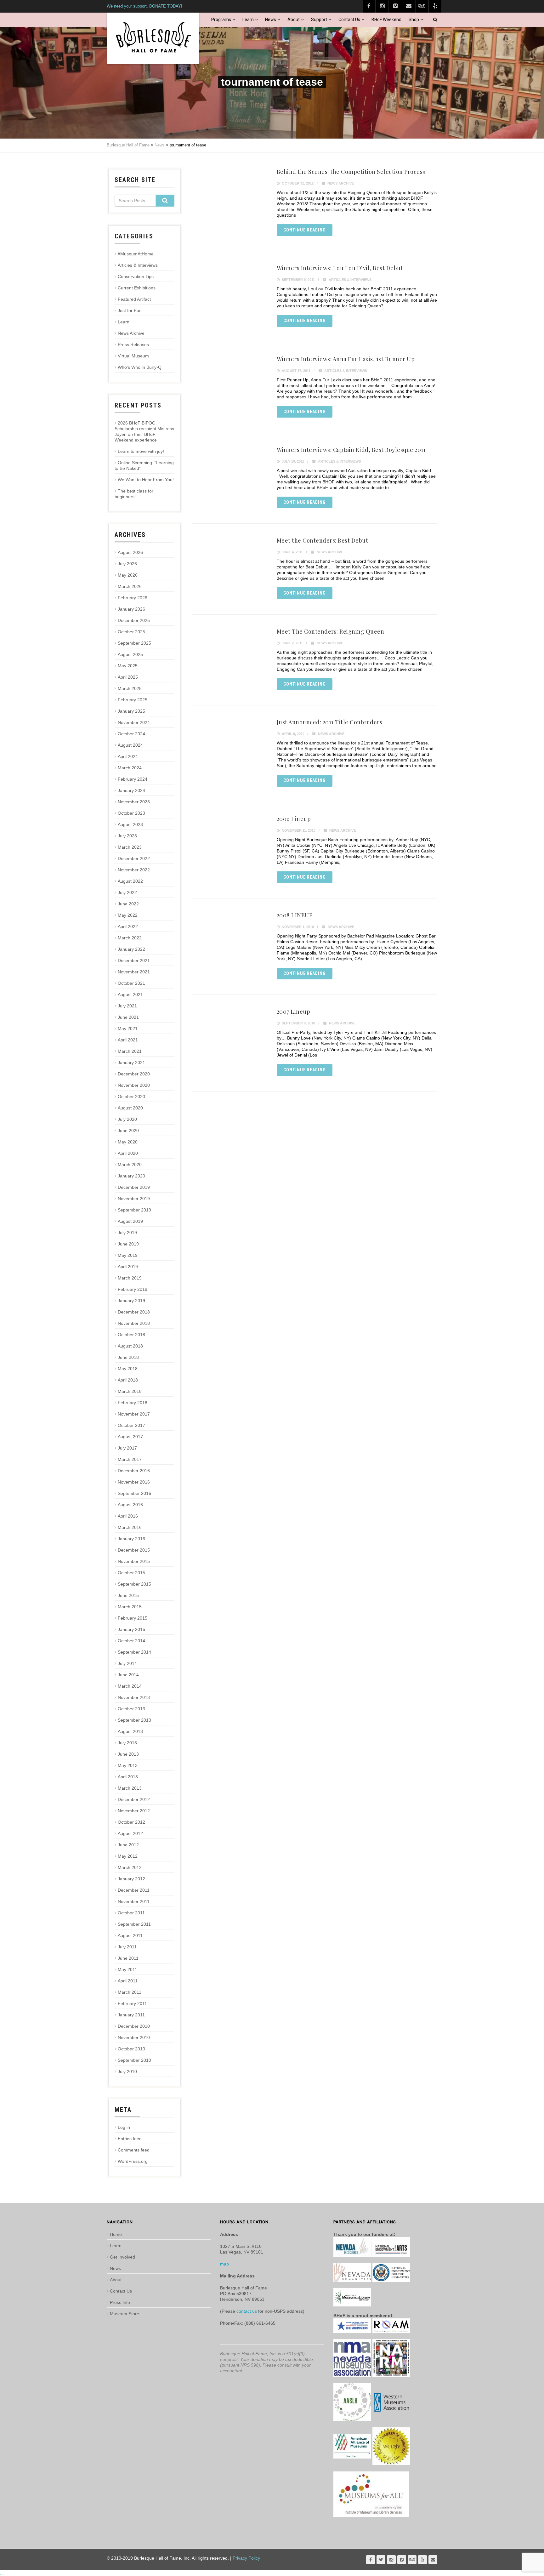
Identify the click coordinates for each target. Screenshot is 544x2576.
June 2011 (128, 1958)
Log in (124, 2127)
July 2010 (127, 2072)
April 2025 (128, 677)
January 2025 (131, 711)
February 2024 (133, 779)
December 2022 (134, 858)
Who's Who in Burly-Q (140, 367)
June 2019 (128, 1244)
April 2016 (128, 1516)
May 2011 (127, 1969)
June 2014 (128, 1675)
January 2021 (131, 1063)
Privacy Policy (246, 2558)
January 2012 (131, 1879)
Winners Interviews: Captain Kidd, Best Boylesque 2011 (351, 450)
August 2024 (130, 745)
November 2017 (134, 1414)
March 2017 (130, 1459)
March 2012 (130, 1867)
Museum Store (125, 2314)
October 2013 (131, 1709)
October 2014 (131, 1641)
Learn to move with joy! (141, 451)
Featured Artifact (134, 299)
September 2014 (134, 1652)
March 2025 (130, 688)
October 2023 (131, 813)
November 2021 (134, 972)
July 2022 (127, 892)
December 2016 (134, 1471)
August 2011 (130, 1935)
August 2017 (130, 1437)
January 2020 (131, 1176)
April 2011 (128, 1981)
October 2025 (131, 632)
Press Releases (133, 345)
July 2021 (127, 1006)
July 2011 (127, 1947)
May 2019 (128, 1255)
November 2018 (134, 1323)
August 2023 (130, 824)
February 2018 (133, 1403)
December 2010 (134, 2026)
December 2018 (134, 1312)
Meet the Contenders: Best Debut (323, 540)
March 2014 (130, 1686)
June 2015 (128, 1595)
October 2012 (131, 1822)
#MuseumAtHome (136, 254)
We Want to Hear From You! (146, 480)
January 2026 (131, 609)
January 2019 (131, 1301)
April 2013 (128, 1777)
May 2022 (128, 915)
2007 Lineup (294, 1012)
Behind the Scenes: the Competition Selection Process (351, 172)
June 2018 (128, 1357)
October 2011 (131, 1913)
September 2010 (134, 2060)
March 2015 (130, 1607)
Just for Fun (130, 311)
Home (116, 2234)
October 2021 (131, 983)
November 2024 (134, 722)
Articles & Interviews (350, 280)
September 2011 (134, 1924)
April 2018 (128, 1380)
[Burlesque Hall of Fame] (153, 38)
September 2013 (134, 1720)
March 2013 (130, 1788)
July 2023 (127, 836)
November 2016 (134, 1482)
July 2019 (127, 1233)
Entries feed (130, 2139)
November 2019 (134, 1199)
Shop (414, 20)
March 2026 (130, 586)
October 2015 (131, 1573)
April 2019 (128, 1267)
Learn (248, 20)
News (271, 20)
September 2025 (134, 643)
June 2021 (128, 1017)
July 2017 (127, 1448)
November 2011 (134, 1901)
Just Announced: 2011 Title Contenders (330, 722)
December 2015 (134, 1550)
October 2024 (131, 734)
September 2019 (134, 1210)
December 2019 (134, 1187)
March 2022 (130, 938)
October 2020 (131, 1097)
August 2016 (130, 1505)
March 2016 (130, 1527)
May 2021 (128, 1029)
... (2, 2573)
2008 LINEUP (295, 915)
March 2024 (130, 768)
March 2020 (130, 1165)
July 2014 (127, 1663)
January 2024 (131, 790)
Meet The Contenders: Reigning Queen (331, 631)
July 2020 (127, 1119)
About (294, 20)
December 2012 (134, 1799)
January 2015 (131, 1629)
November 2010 (134, 2037)
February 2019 (133, 1289)
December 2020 (134, 1074)
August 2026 (130, 552)
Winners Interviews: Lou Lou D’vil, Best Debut (340, 268)
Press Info (120, 2302)
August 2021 (130, 994)
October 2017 (131, 1425)
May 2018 (128, 1369)
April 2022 (128, 926)
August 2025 (130, 654)
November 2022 (134, 870)
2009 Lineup (294, 819)
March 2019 (130, 1278)
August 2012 (130, 1833)
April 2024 (128, 756)
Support (319, 20)
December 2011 (134, 1890)
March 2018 (130, 1391)
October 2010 (131, 2049)
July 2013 (127, 1743)
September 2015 (134, 1584)
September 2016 (134, 1493)
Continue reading (305, 230)
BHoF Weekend (386, 20)
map (224, 2264)
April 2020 (128, 1153)
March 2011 (130, 1992)
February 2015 (133, 1618)
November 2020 (134, 1085)
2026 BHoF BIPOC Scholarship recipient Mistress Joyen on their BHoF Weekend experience (144, 431)
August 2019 (130, 1221)
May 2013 (128, 1765)
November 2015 (134, 1561)
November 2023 (134, 802)
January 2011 (131, 2015)
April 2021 (128, 1040)
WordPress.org (133, 2161)
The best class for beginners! (134, 494)
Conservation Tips (136, 276)
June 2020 (128, 1131)
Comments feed (134, 2150)
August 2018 (130, 1346)
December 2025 (134, 620)
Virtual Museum (133, 356)
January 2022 (131, 949)
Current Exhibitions (137, 288)
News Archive (341, 183)
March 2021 (130, 1051)
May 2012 (128, 1856)
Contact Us (349, 20)
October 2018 (131, 1335)
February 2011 (132, 2003)
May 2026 (128, 575)
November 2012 (134, 1811)
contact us (247, 2311)
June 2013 (128, 1754)
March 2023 (130, 847)
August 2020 (130, 1108)
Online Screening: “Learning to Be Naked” (144, 465)
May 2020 (128, 1142)
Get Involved (122, 2257)
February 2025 (133, 700)
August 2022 (130, 881)
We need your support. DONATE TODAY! (144, 6)
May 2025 (128, 666)
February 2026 (133, 598)
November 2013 (134, 1697)
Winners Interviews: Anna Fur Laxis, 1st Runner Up (346, 359)
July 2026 (127, 564)
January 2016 (131, 1539)
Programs (221, 20)
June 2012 (128, 1845)
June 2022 (128, 904)
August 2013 (130, 1731)
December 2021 (134, 960)
